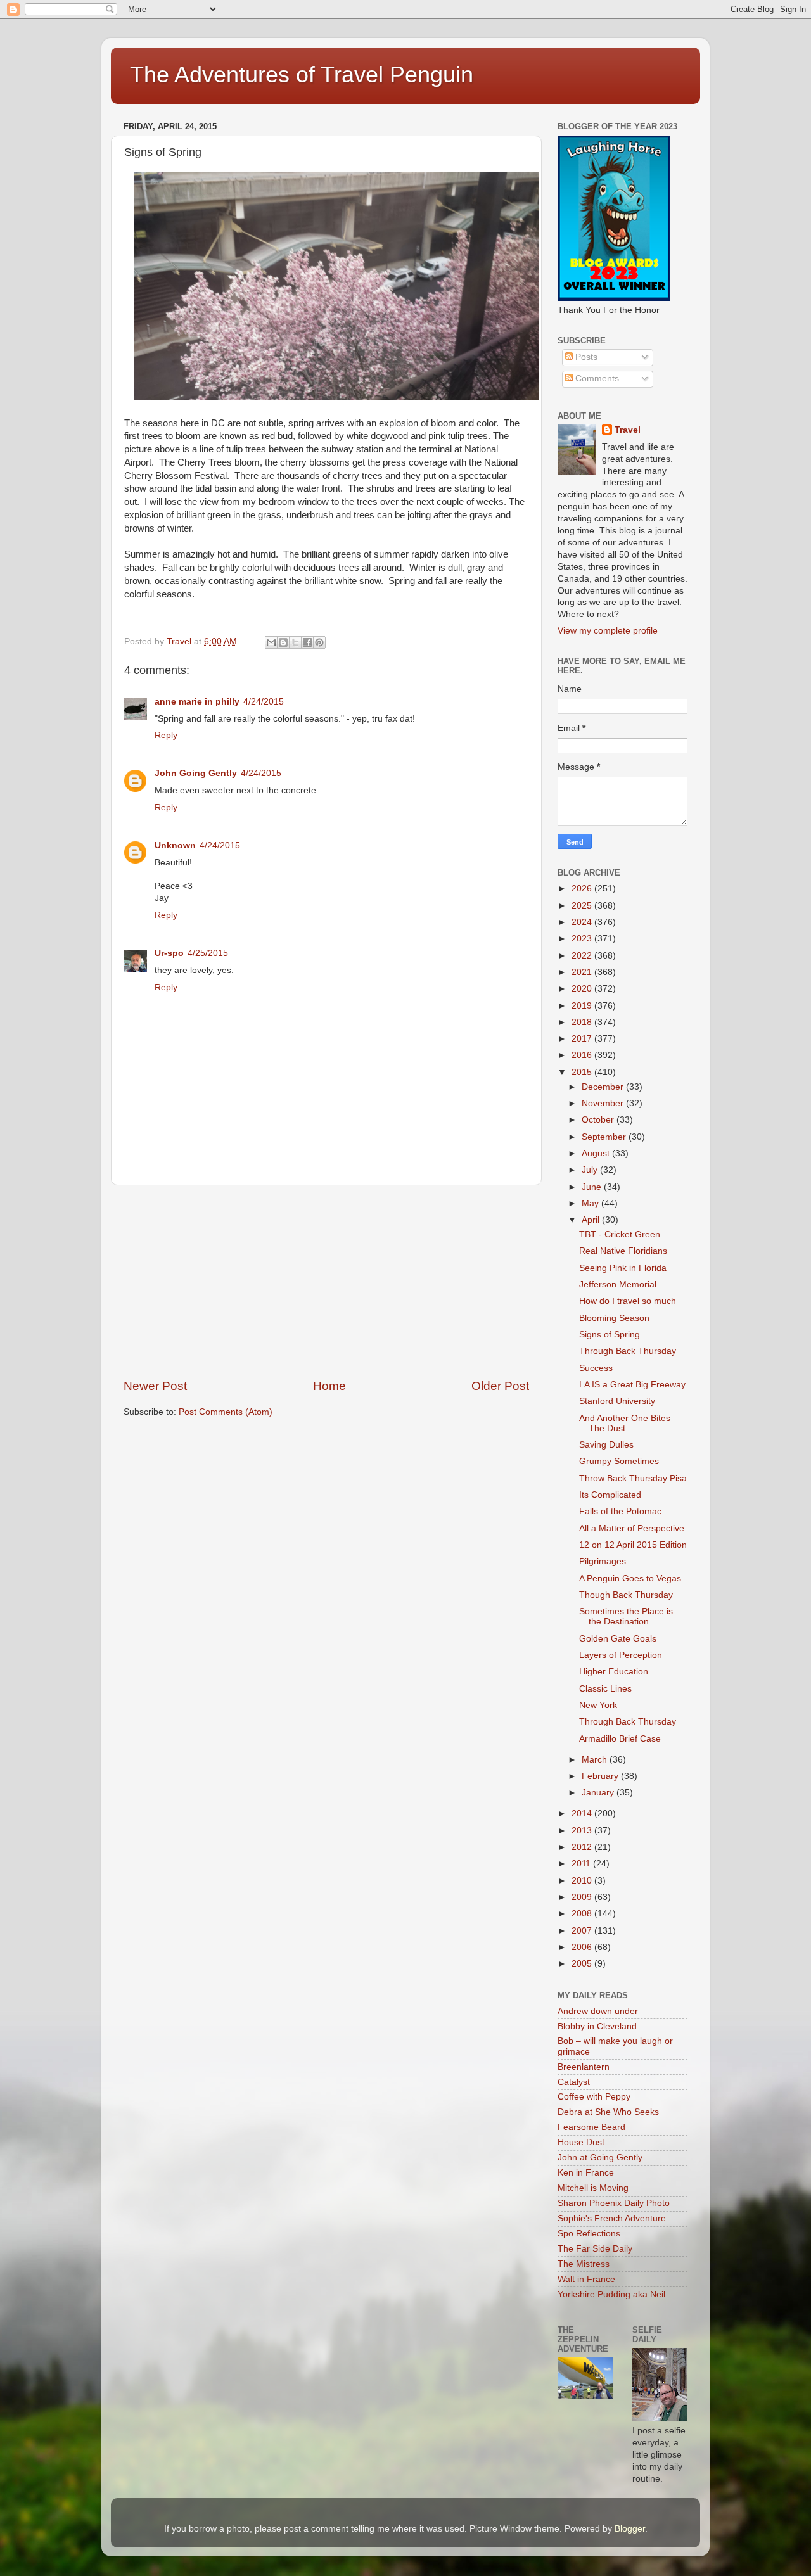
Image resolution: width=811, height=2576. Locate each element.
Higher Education (614, 1672)
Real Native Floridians (623, 1251)
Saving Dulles (606, 1445)
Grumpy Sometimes (619, 1461)
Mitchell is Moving (593, 2188)
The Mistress (584, 2264)
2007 (583, 1931)
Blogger (630, 2529)
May (591, 1203)
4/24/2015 (264, 702)
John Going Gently (196, 773)
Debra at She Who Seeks (608, 2112)
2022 (583, 956)
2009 (583, 1897)
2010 (583, 1881)
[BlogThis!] (283, 642)
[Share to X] (295, 642)
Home (329, 1386)
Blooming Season (614, 1318)
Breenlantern (584, 2067)
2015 (583, 1072)
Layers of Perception (621, 1655)
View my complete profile (608, 631)
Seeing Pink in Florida (623, 1268)
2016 (583, 1055)
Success (596, 1368)
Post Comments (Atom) (226, 1412)
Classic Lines (605, 1689)
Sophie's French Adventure (612, 2218)
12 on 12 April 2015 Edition (633, 1545)
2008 (583, 1914)
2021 (583, 972)
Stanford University (617, 1401)
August (597, 1153)
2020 (583, 989)
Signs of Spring (610, 1335)
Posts (585, 357)
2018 (583, 1022)
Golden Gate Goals (618, 1639)
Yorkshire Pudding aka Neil (611, 2294)
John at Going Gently (600, 2158)
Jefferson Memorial (618, 1285)
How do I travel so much (628, 1301)
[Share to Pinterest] (319, 642)
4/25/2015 (208, 953)
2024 (583, 922)
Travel (628, 430)
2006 (583, 1947)
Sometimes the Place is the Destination (626, 1616)
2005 (583, 1964)
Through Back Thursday (628, 1351)
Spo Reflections (589, 2234)
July (591, 1170)
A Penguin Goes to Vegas (630, 1578)
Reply (166, 735)
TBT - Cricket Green (620, 1234)
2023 (583, 939)
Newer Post (155, 1386)
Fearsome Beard (591, 2127)
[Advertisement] (326, 1282)
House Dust (581, 2142)
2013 (583, 1831)
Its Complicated (610, 1495)
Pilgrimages (603, 1561)
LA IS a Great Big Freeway (632, 1385)
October (599, 1120)
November (604, 1103)
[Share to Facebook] (307, 642)
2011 (582, 1864)
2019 (583, 1006)
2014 (583, 1814)
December (604, 1087)
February (601, 1776)
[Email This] (271, 642)
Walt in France (586, 2279)
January (599, 1793)
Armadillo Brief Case (620, 1739)
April (592, 1220)
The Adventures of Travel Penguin (302, 74)
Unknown (175, 845)
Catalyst (574, 2082)
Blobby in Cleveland (597, 2026)
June (593, 1187)
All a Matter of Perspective (632, 1528)
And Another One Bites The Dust (625, 1423)
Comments (596, 379)
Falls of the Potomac (620, 1511)
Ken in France (586, 2173)
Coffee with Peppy (594, 2097)
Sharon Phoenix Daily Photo (614, 2203)
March (596, 1760)
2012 (583, 1847)
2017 (583, 1039)
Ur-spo (169, 953)
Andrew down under (598, 2011)
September (605, 1137)
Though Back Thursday (626, 1595)
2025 (583, 906)
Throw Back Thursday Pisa (633, 1478)
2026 (583, 889)
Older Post (500, 1386)
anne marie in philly (197, 702)
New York (598, 1705)
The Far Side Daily (595, 2249)
